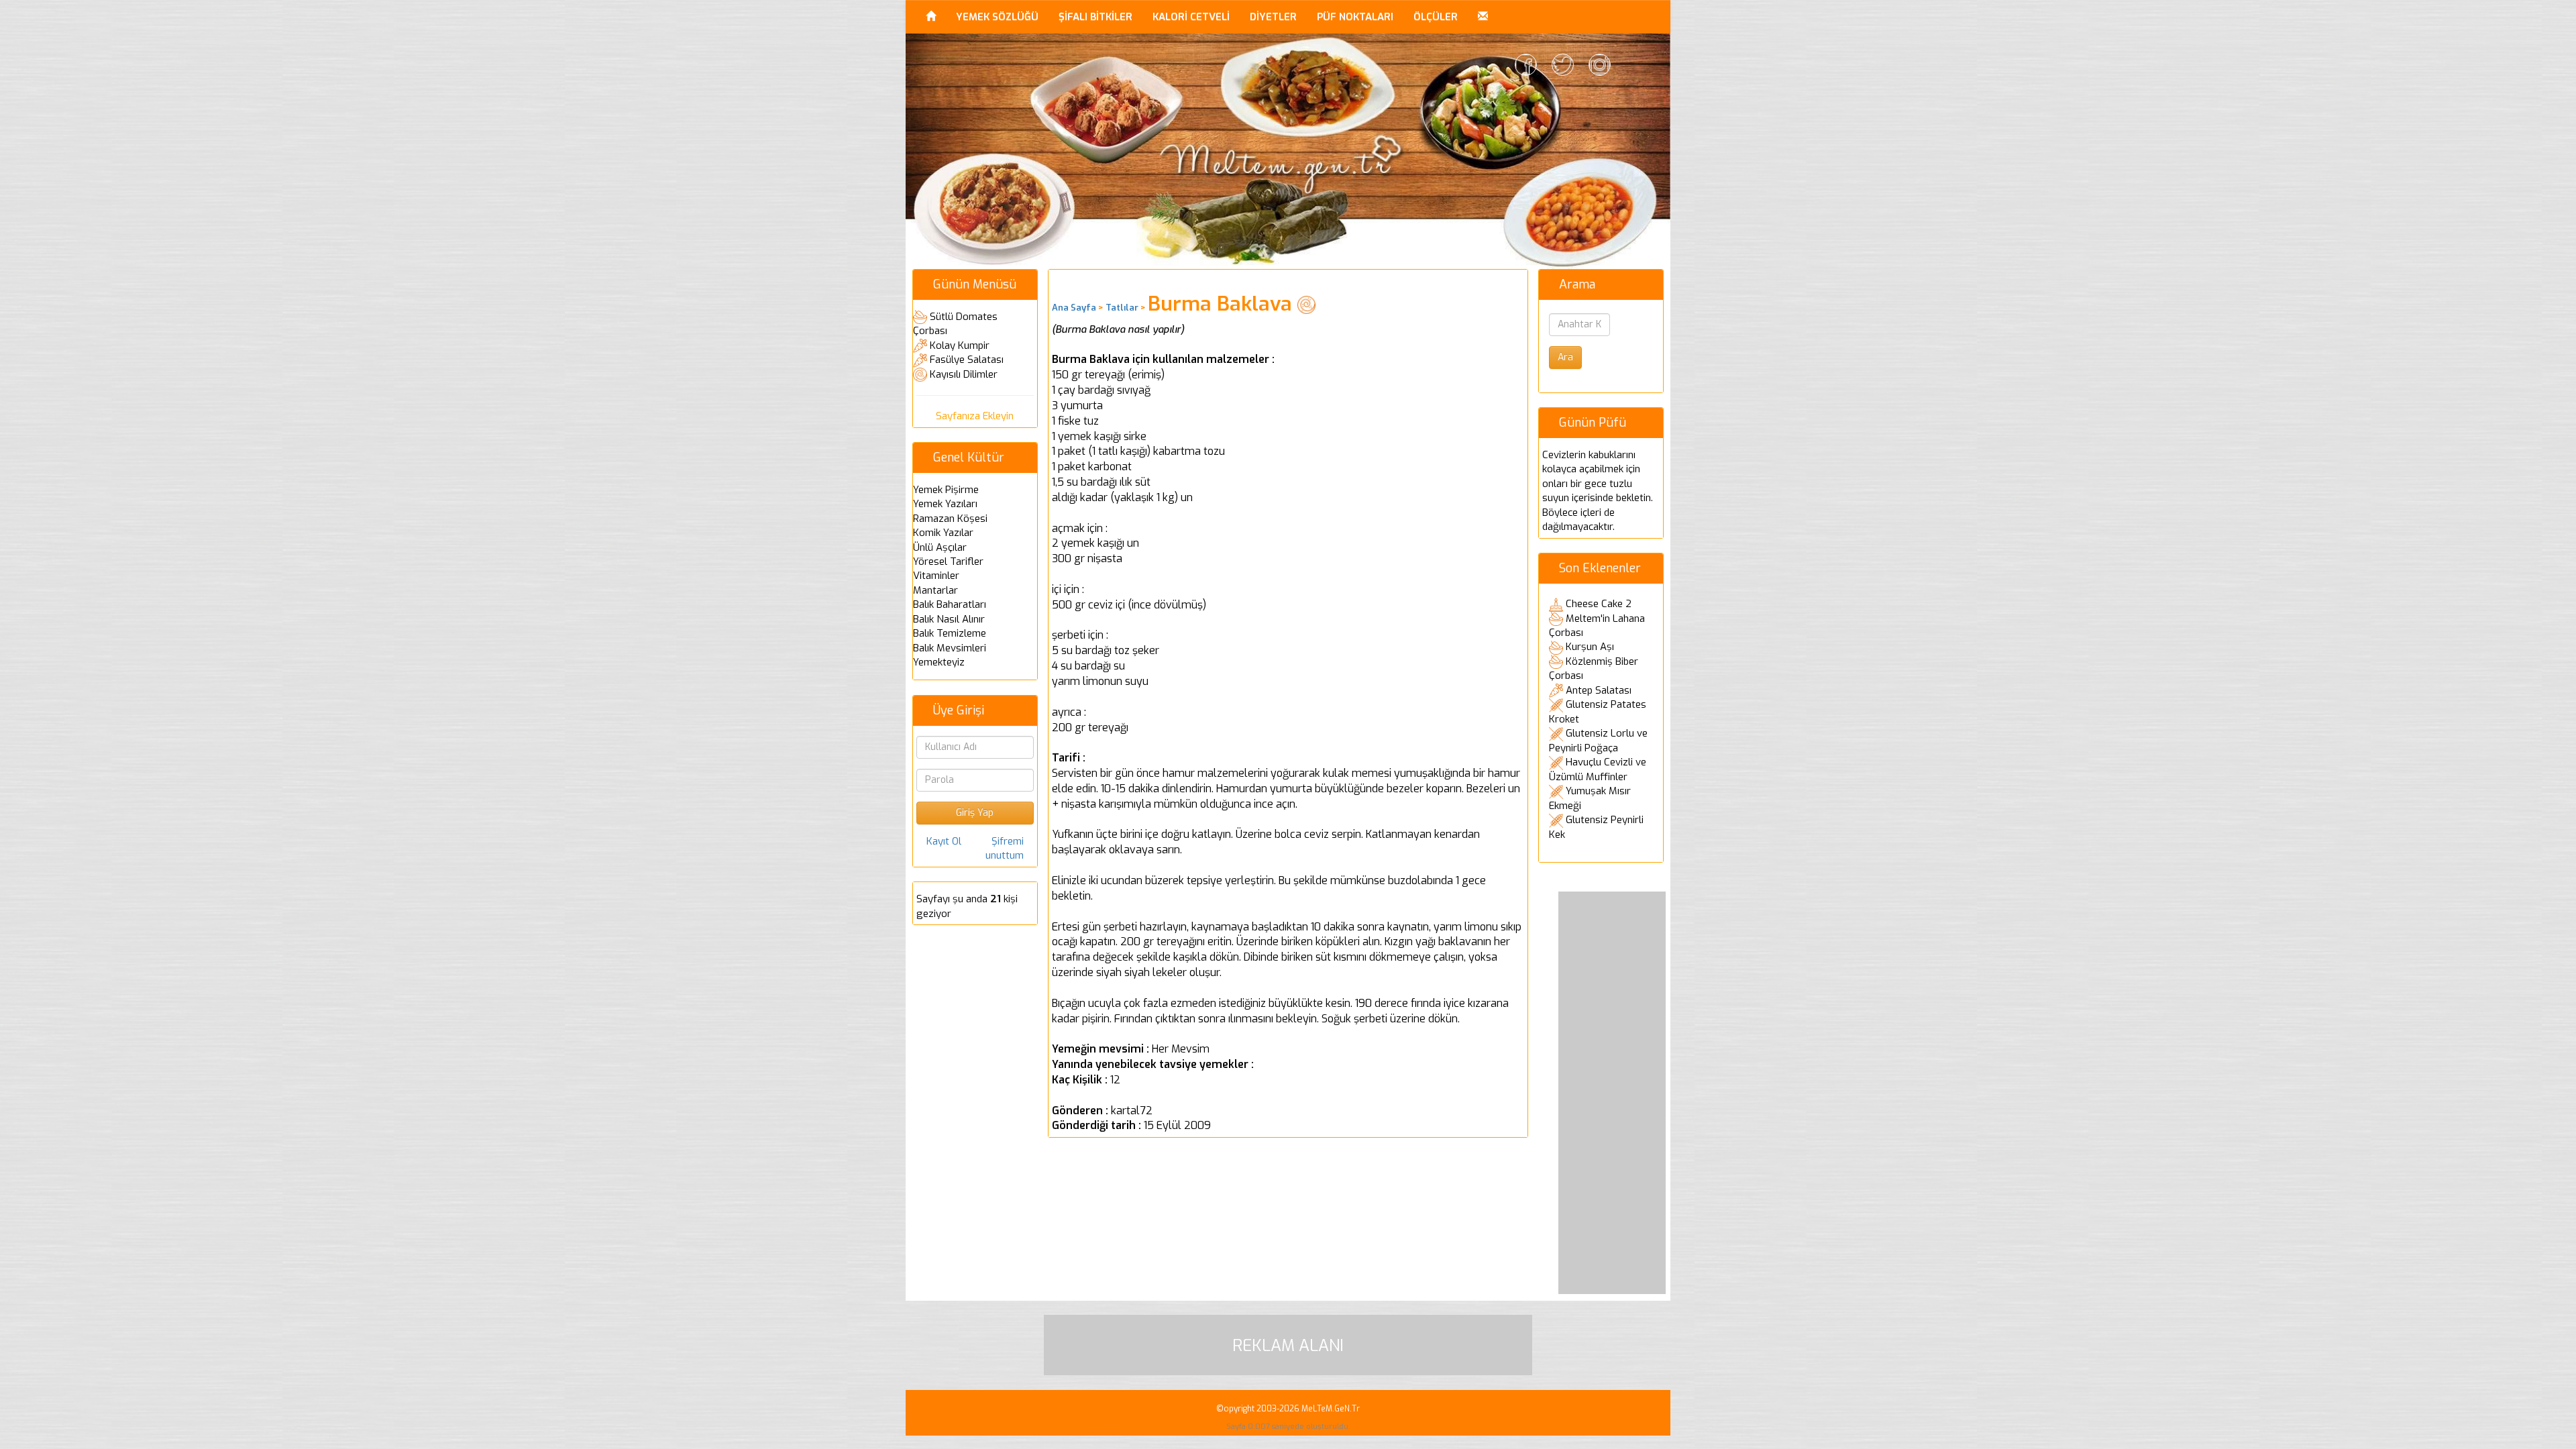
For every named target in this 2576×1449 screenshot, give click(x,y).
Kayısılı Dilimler (964, 374)
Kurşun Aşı (1590, 647)
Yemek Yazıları (945, 504)
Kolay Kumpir (960, 345)
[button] (1483, 17)
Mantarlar (935, 590)
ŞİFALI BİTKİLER (1095, 17)
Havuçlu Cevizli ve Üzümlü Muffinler (1598, 769)
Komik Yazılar (943, 533)
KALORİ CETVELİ (1191, 17)
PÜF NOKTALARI (1355, 17)
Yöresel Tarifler (948, 561)
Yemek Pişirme (946, 490)
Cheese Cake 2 (1599, 604)
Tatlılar (1122, 308)
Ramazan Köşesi (950, 519)
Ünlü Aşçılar (940, 547)
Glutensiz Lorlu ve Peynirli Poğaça (1598, 741)
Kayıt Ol (944, 841)
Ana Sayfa (1074, 308)
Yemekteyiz (939, 662)
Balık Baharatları (950, 604)
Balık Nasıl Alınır (949, 619)
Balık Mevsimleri (950, 648)
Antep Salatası (1599, 690)
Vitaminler (936, 576)
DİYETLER (1273, 17)
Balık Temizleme (950, 633)
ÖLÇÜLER (1436, 17)
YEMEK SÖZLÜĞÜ (997, 17)
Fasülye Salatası (967, 360)
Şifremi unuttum (1005, 848)
